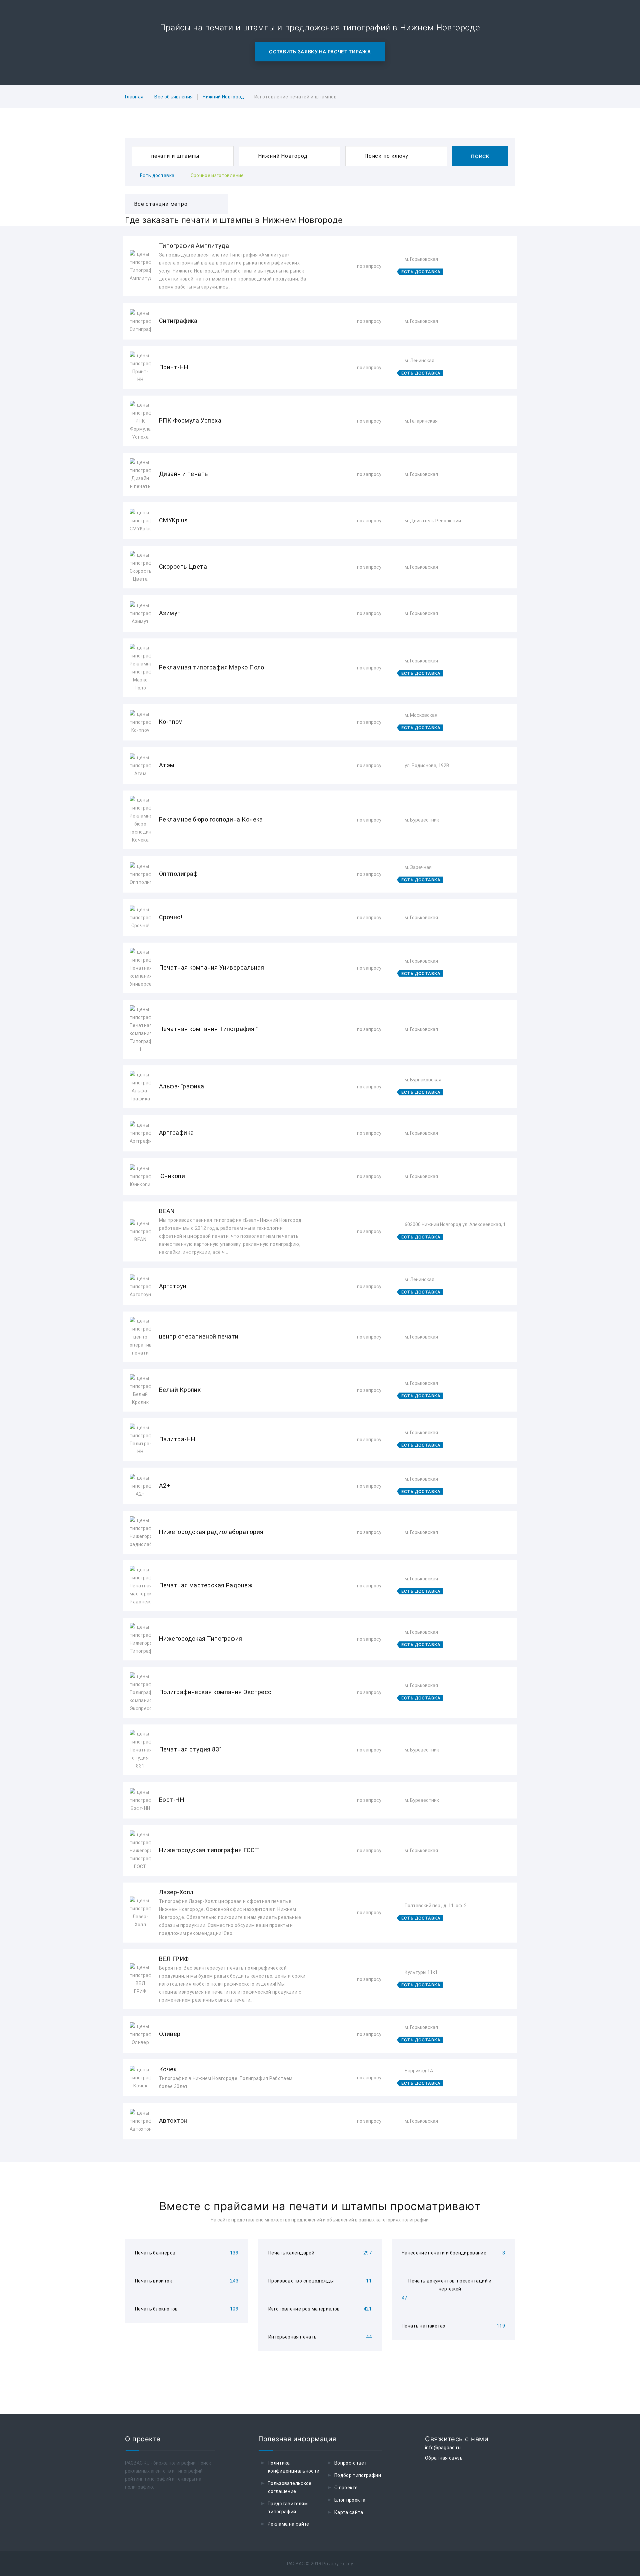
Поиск (480, 156)
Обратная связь (444, 2458)
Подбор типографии (358, 2475)
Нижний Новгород (223, 97)
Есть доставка (157, 175)
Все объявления (173, 97)
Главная (134, 97)
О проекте (346, 2488)
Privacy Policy (338, 2564)
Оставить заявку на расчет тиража (320, 52)
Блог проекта (350, 2500)
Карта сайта (349, 2512)
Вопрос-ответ (351, 2463)
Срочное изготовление (217, 175)
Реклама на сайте (288, 2524)
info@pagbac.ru (443, 2448)
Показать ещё (320, 2157)
